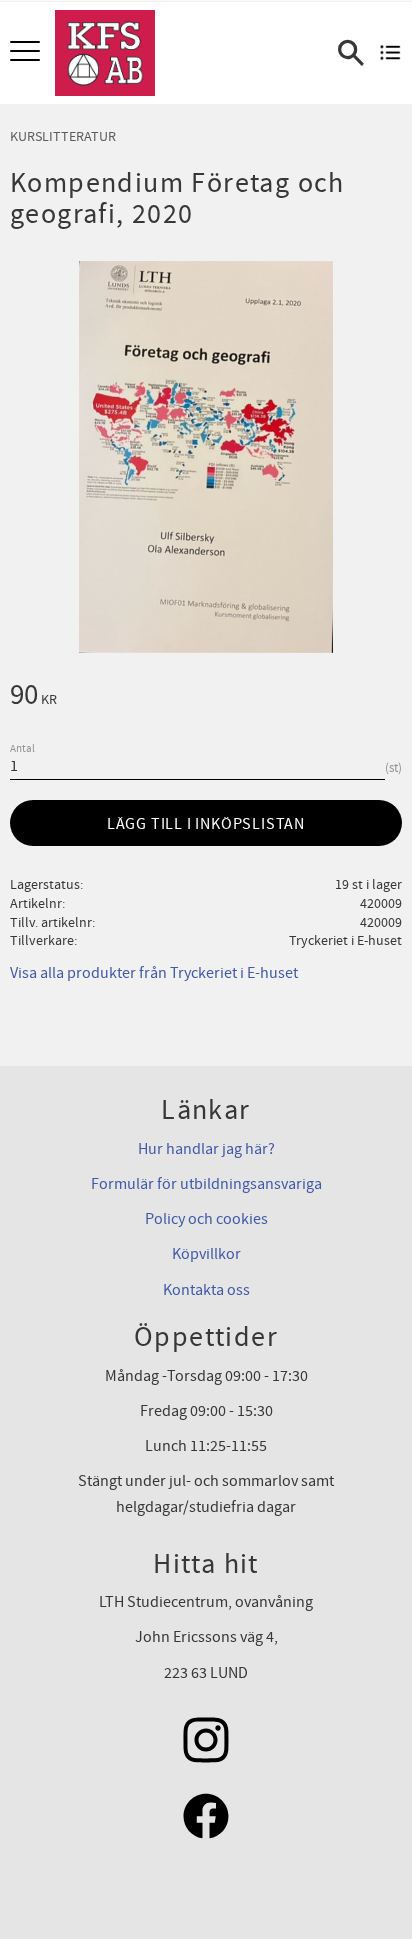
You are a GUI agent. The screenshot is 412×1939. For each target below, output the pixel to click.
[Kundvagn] (390, 53)
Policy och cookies (206, 1219)
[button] (27, 52)
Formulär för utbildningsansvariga (206, 1184)
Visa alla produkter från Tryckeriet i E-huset (154, 973)
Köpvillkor (206, 1254)
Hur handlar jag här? (206, 1149)
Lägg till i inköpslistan (206, 824)
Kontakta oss (206, 1290)
